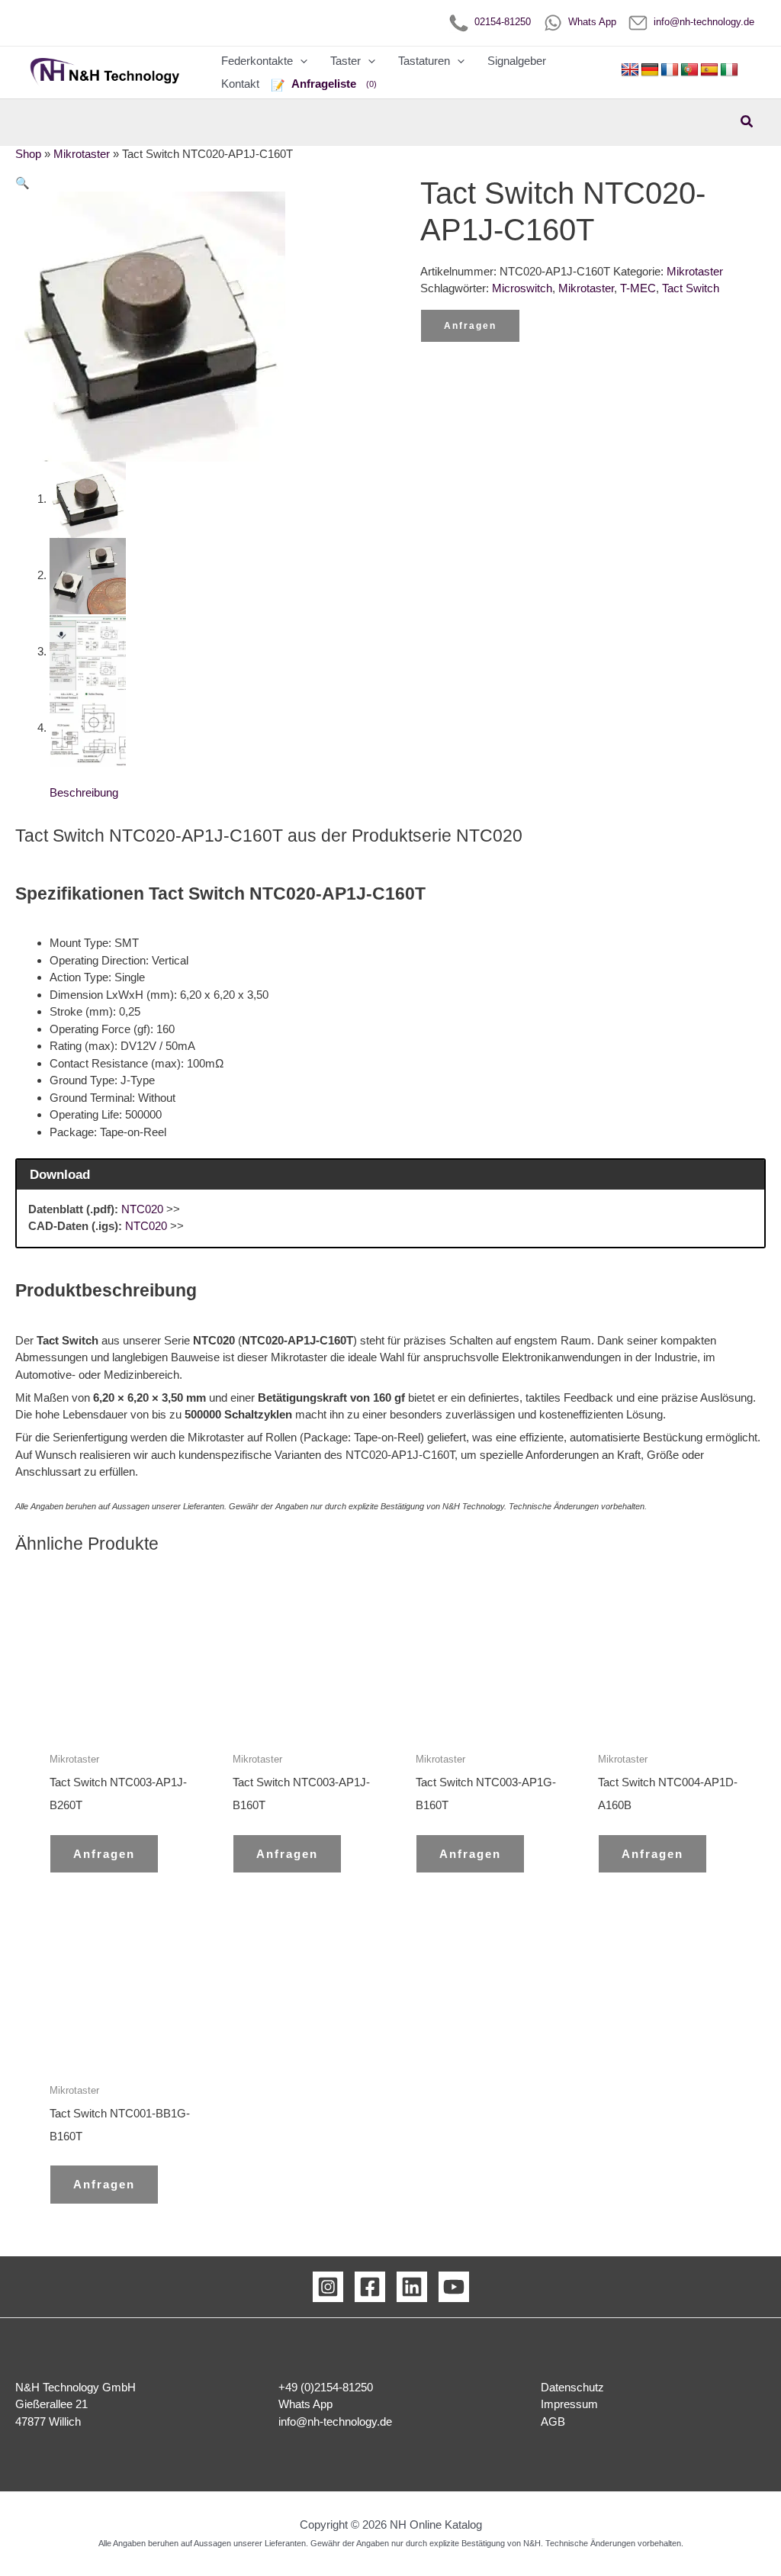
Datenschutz (572, 2387)
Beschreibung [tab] (84, 792)
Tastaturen (424, 61)
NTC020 (142, 1209)
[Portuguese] (689, 70)
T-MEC (638, 288)
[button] (300, 61)
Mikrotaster (82, 154)
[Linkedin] (412, 2287)
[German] (650, 70)
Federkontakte (257, 61)
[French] (670, 70)
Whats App (589, 22)
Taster (346, 61)
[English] (630, 70)
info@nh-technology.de (701, 22)
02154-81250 (500, 22)
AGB (553, 2421)
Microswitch (522, 288)
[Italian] (729, 70)
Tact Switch (691, 288)
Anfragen (470, 326)
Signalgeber (517, 61)
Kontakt (240, 84)
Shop (28, 154)
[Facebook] (370, 2287)
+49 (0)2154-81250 (326, 2387)
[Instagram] (328, 2287)
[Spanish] (709, 70)
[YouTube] (454, 2287)
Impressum (569, 2404)
